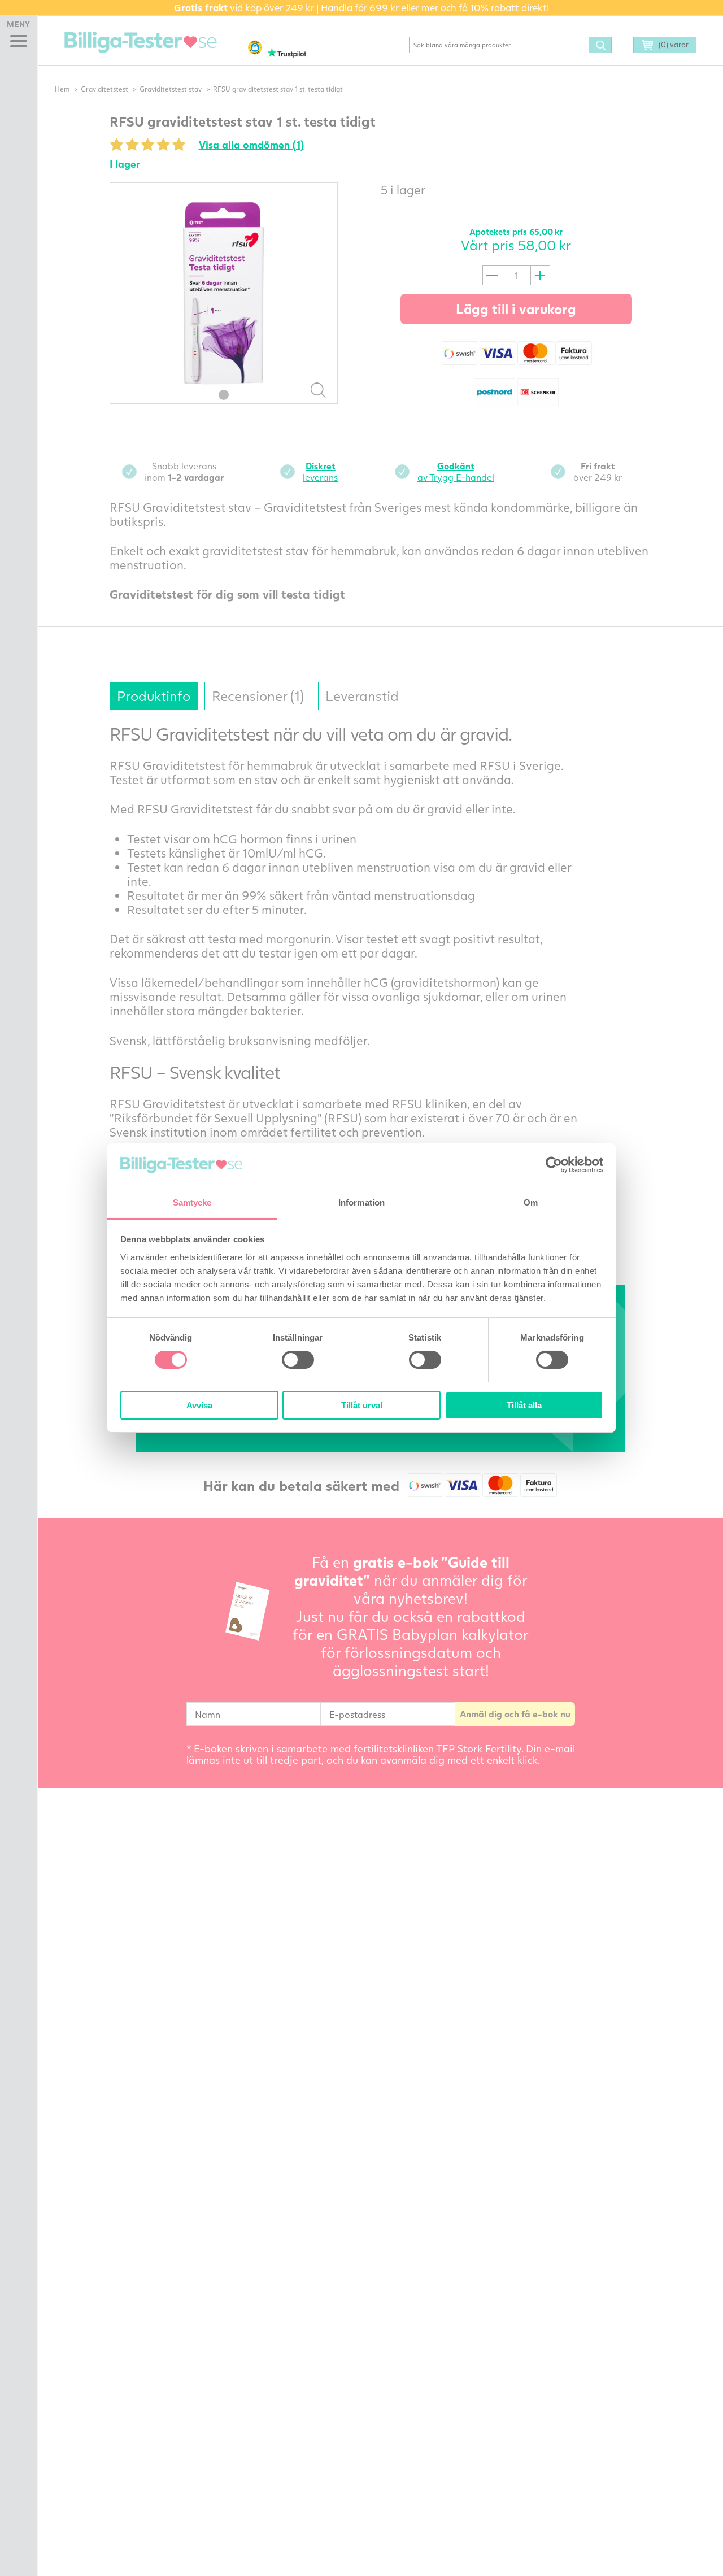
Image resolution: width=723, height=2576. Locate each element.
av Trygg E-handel (456, 471)
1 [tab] (224, 395)
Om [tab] (531, 1202)
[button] (255, 47)
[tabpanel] (224, 293)
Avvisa (199, 1405)
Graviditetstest (104, 89)
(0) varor (674, 45)
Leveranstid (362, 696)
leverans (320, 471)
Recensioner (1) (258, 696)
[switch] (298, 1360)
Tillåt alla (524, 1405)
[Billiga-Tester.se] (141, 42)
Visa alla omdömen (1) (251, 145)
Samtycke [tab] (192, 1202)
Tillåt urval (362, 1405)
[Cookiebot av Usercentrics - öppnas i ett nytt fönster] (554, 1165)
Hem (62, 89)
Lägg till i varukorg (516, 309)
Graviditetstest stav (171, 89)
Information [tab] (361, 1202)
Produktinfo (154, 696)
